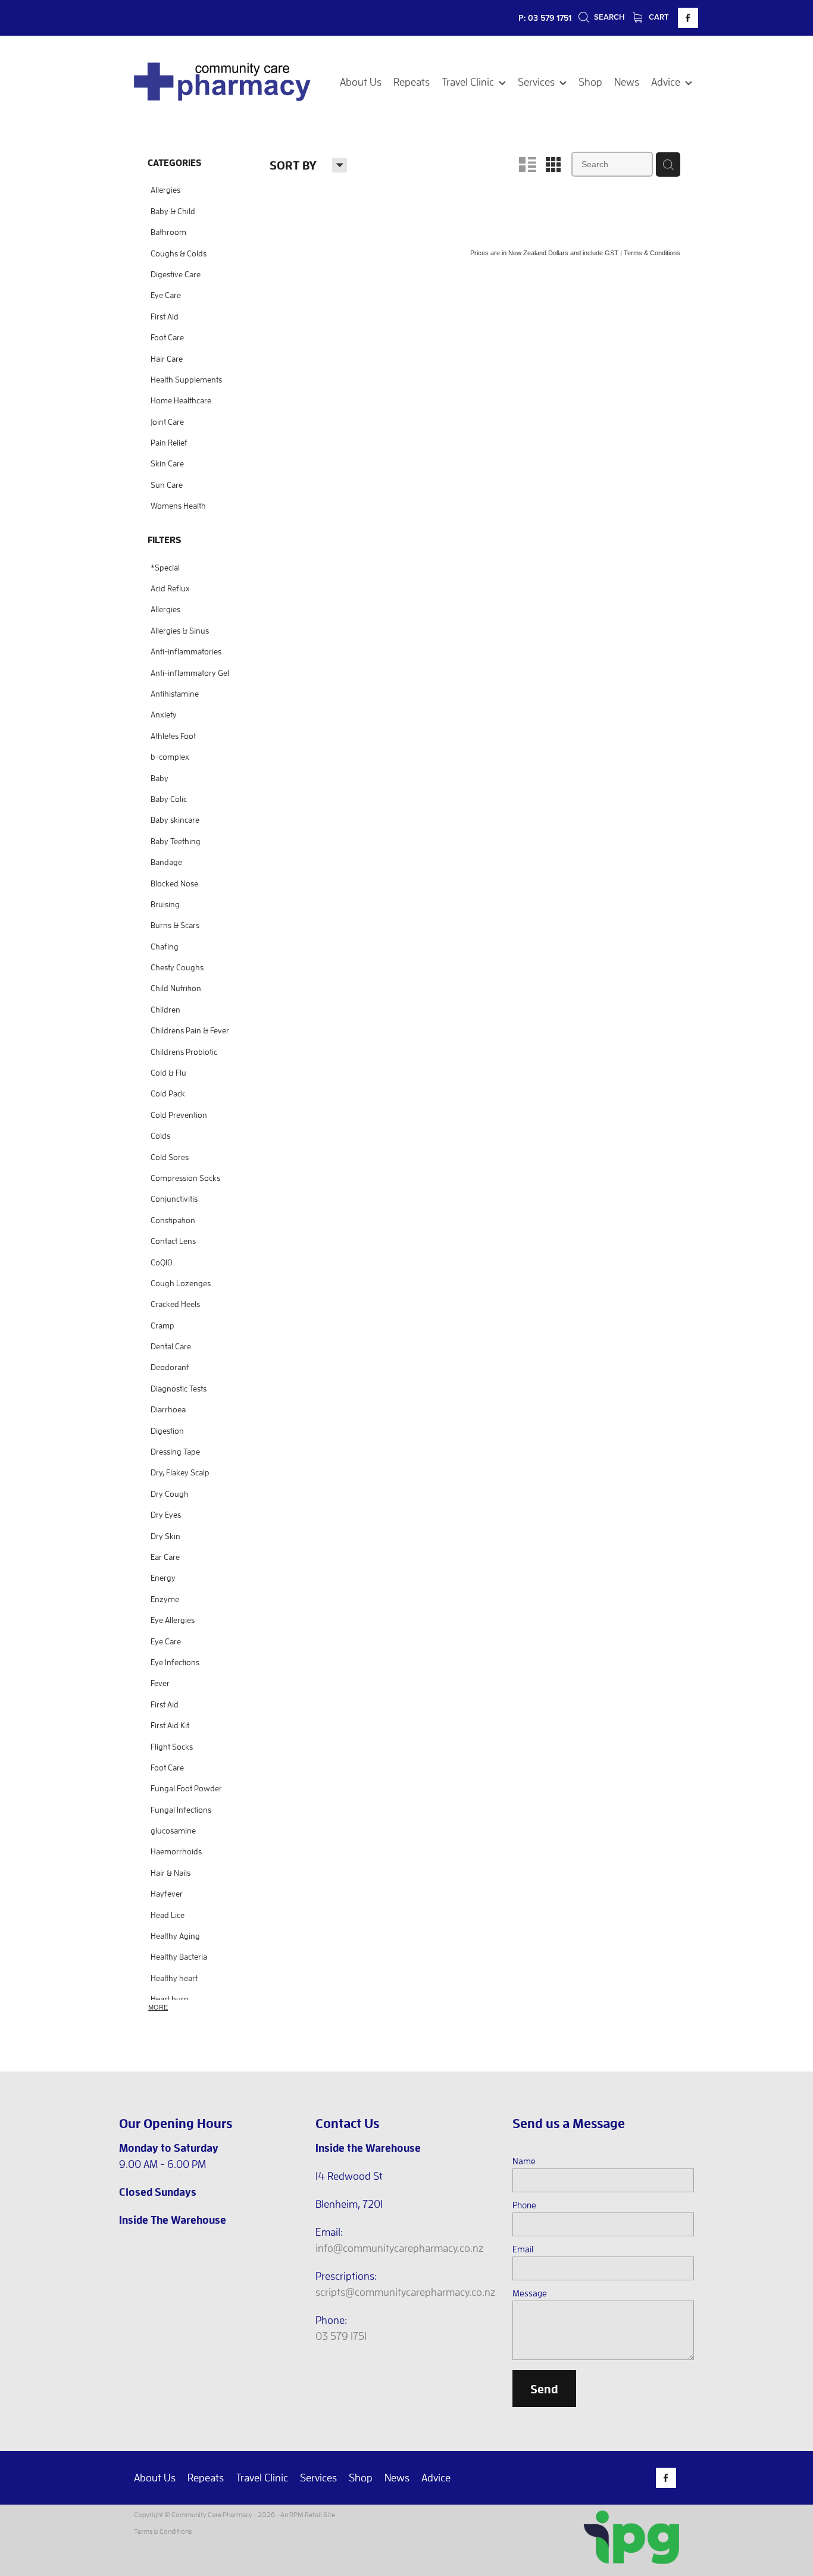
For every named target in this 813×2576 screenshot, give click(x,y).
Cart (658, 17)
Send (544, 2389)
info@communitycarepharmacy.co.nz (399, 2248)
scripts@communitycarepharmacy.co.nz (405, 2292)
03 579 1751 (341, 2336)
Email (523, 2249)
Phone (524, 2205)
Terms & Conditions (163, 2531)
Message (530, 2293)
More (158, 2007)
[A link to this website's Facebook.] (688, 18)
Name (524, 2161)
